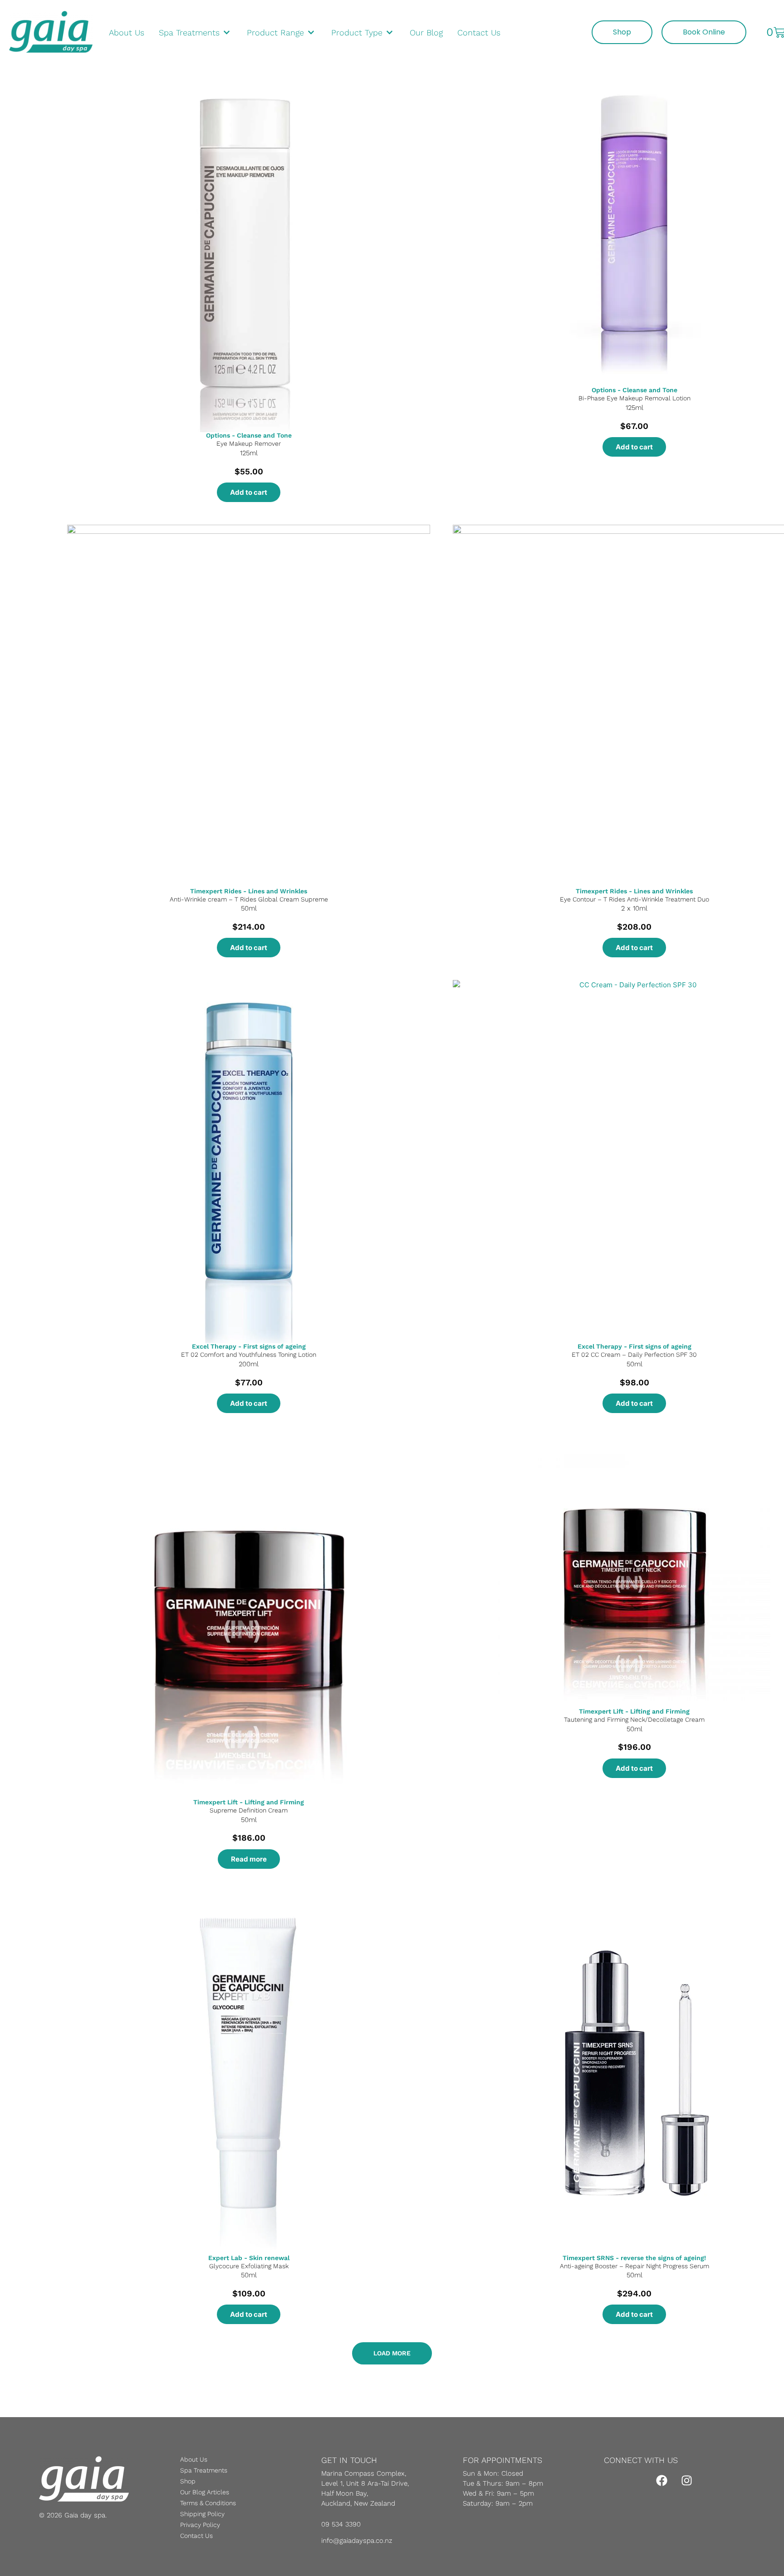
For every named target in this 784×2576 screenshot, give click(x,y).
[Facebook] (662, 2480)
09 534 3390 (341, 2524)
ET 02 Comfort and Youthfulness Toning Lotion (249, 1354)
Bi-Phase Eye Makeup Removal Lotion (635, 398)
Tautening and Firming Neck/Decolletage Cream (634, 1719)
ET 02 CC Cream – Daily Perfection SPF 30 (634, 1354)
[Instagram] (687, 2480)
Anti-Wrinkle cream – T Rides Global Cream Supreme (249, 899)
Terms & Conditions (208, 2503)
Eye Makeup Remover (249, 443)
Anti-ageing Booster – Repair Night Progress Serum (635, 2266)
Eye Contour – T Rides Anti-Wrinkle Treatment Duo (635, 899)
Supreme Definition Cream (249, 1810)
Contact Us (196, 2536)
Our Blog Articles (205, 2492)
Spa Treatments (204, 2470)
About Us (194, 2459)
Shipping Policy (202, 2514)
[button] (392, 2353)
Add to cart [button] (249, 492)
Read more (249, 1859)
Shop (188, 2481)
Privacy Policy (200, 2525)
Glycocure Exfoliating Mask (249, 2266)
